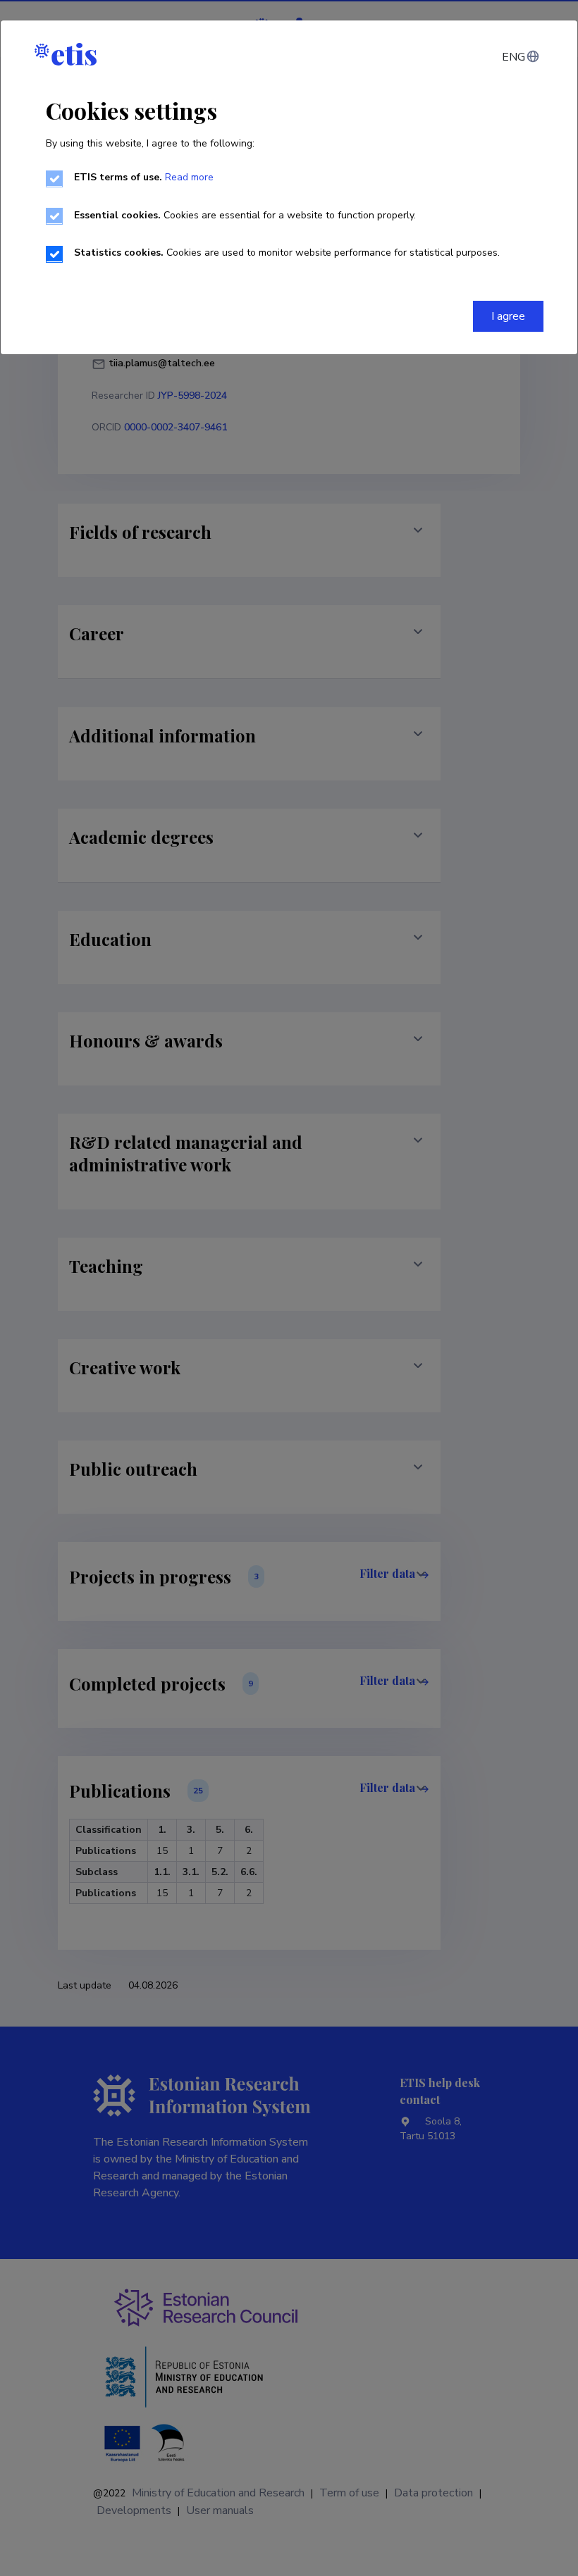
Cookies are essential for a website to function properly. (245, 215)
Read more (189, 177)
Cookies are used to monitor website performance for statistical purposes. (287, 253)
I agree (508, 316)
